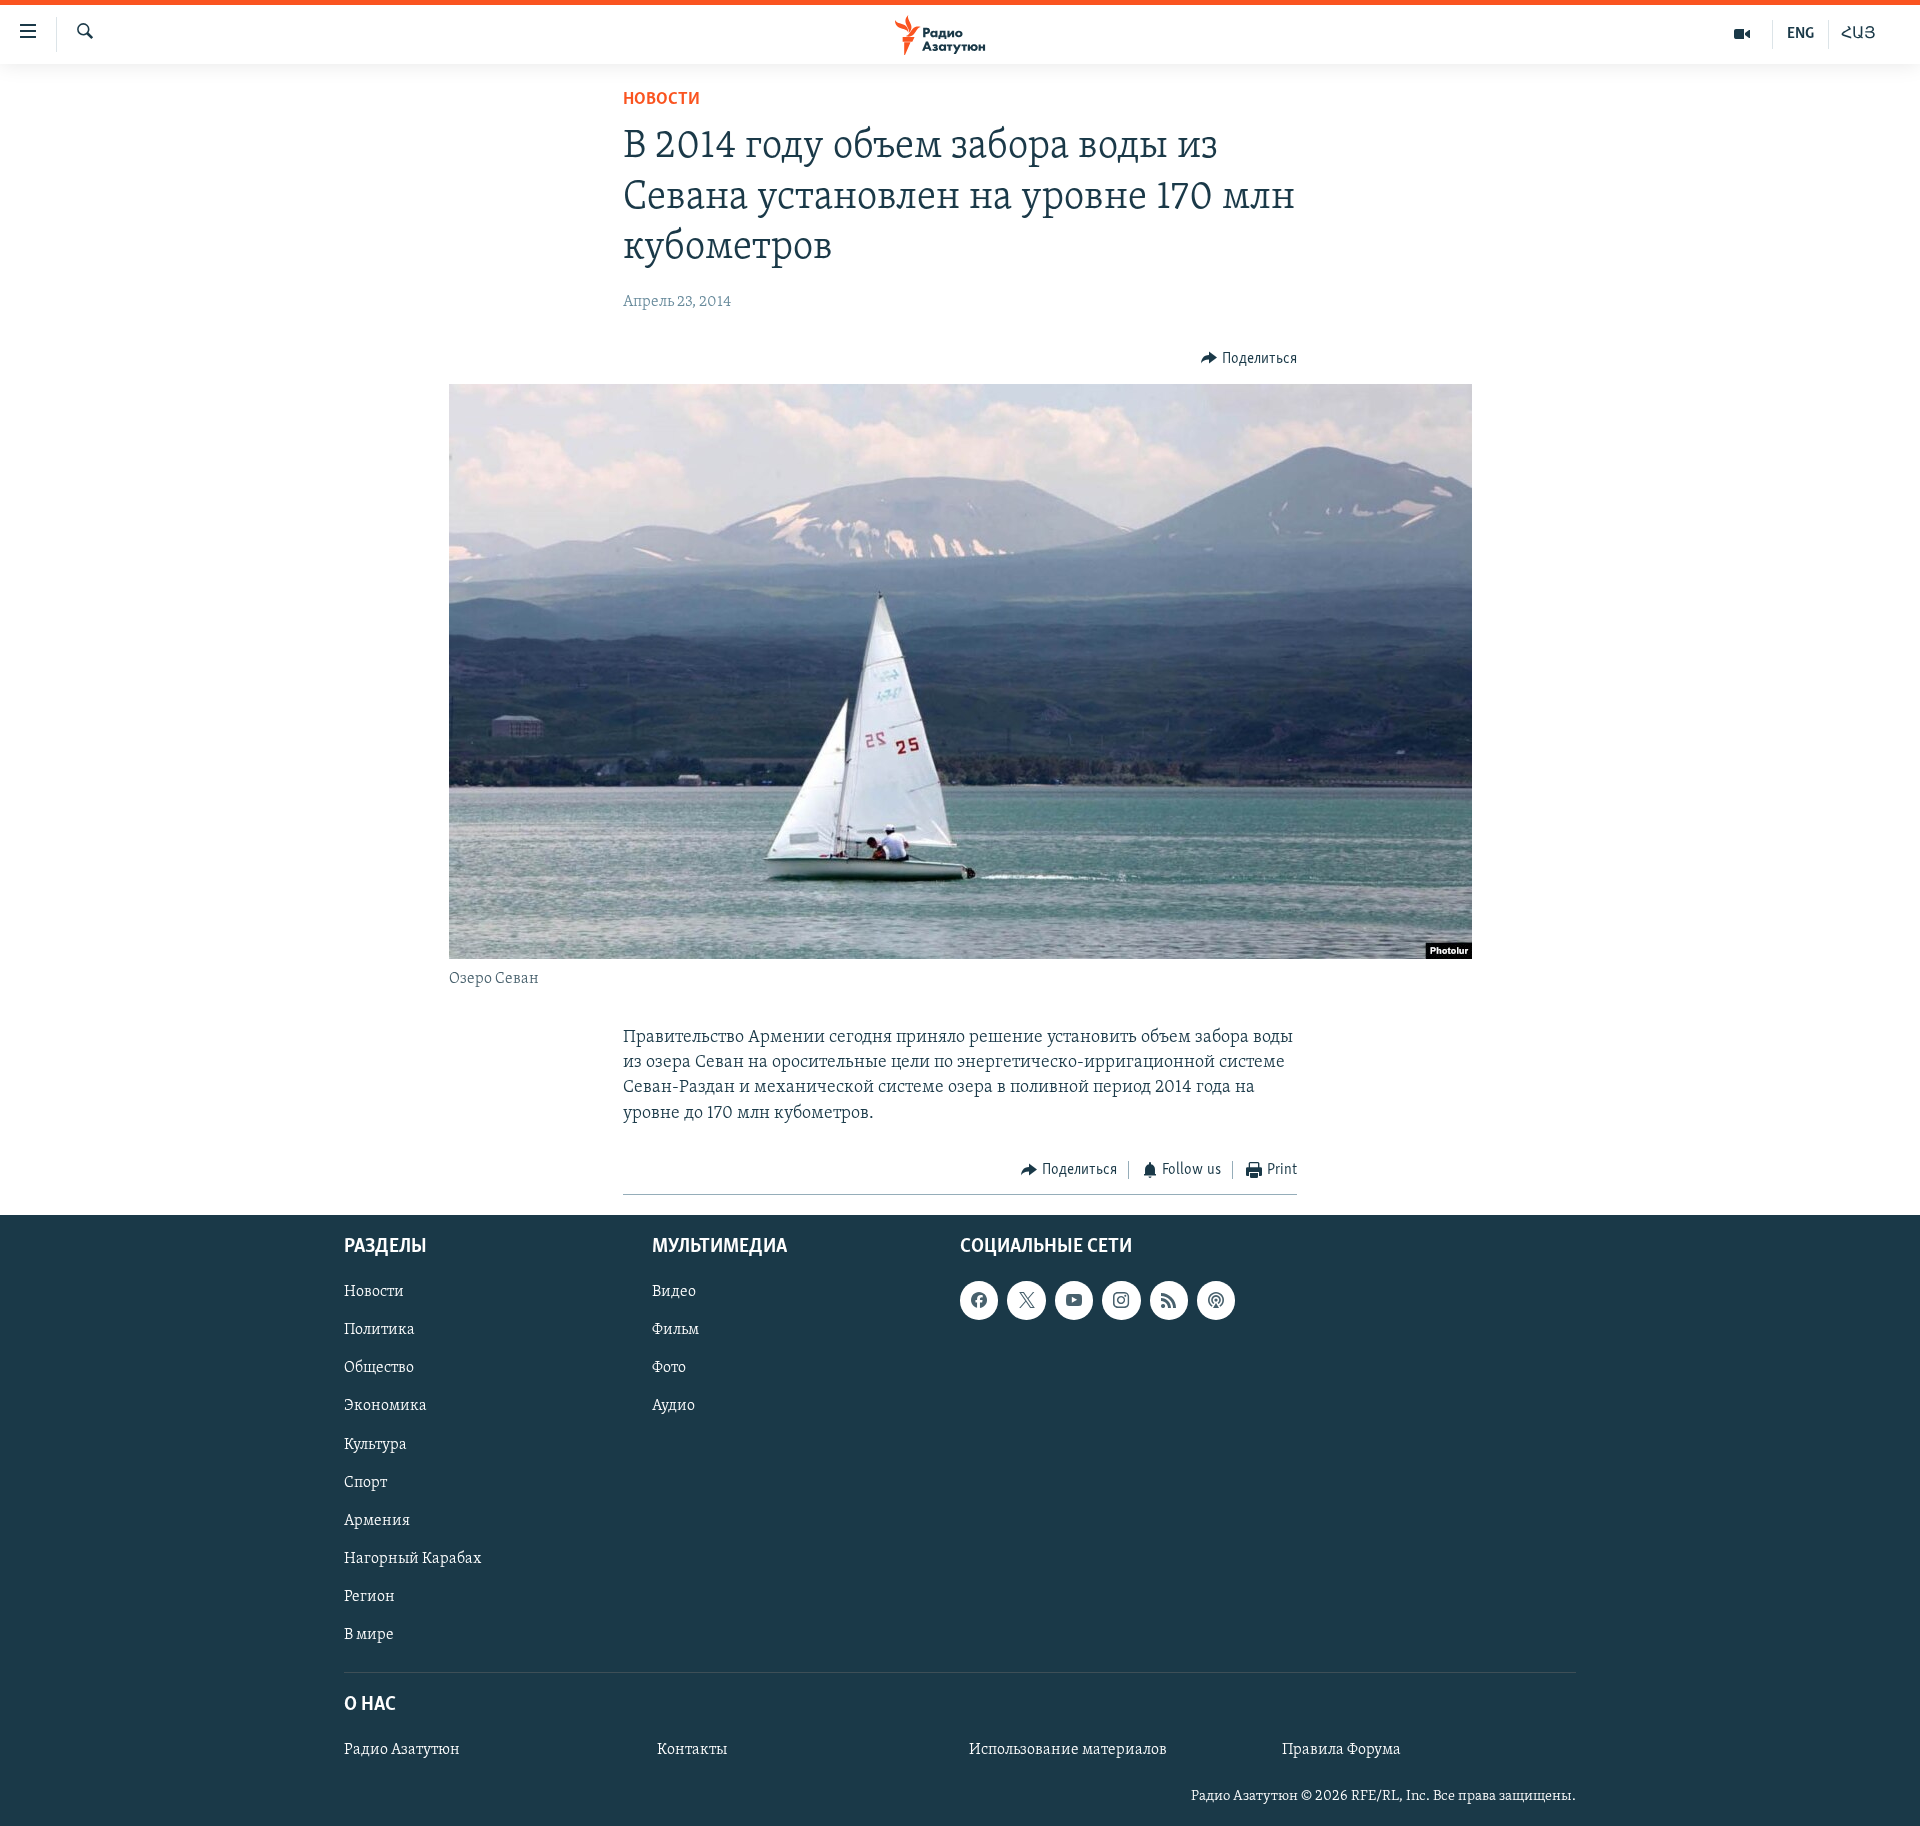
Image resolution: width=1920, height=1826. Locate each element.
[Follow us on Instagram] (1121, 1301)
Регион (369, 1597)
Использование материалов (1068, 1750)
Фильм (675, 1331)
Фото (669, 1369)
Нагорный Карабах (412, 1559)
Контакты (692, 1750)
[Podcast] (1216, 1301)
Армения (377, 1521)
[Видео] (1742, 34)
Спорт (365, 1483)
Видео (674, 1293)
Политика (379, 1331)
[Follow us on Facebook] (979, 1301)
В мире (369, 1635)
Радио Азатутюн (402, 1750)
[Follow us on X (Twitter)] (1026, 1301)
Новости (661, 100)
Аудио (673, 1407)
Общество (379, 1369)
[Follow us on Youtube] (1074, 1301)
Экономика (385, 1407)
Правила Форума (1341, 1750)
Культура (375, 1445)
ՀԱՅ (1858, 34)
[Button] (1249, 359)
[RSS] (1169, 1301)
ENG (1800, 34)
